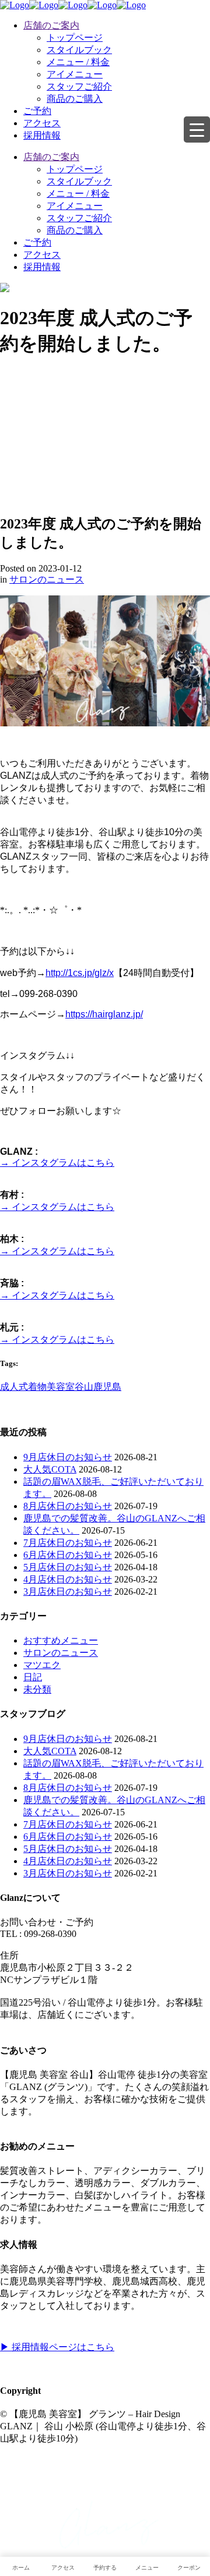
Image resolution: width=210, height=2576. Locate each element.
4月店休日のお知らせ (68, 1579)
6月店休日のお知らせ (68, 1555)
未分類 (37, 1689)
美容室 (61, 1387)
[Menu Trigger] (197, 129)
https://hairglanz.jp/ (104, 1014)
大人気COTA (50, 1469)
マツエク (42, 1665)
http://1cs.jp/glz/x (80, 973)
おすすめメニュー (61, 1640)
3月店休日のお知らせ (68, 1592)
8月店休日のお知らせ (68, 1506)
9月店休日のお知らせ (68, 1457)
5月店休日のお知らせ (68, 1567)
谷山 (84, 1387)
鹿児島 (107, 1387)
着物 (37, 1387)
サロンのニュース (47, 579)
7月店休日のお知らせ (68, 1543)
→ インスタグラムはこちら (57, 1163)
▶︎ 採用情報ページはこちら (57, 2347)
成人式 (14, 1387)
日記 (33, 1677)
